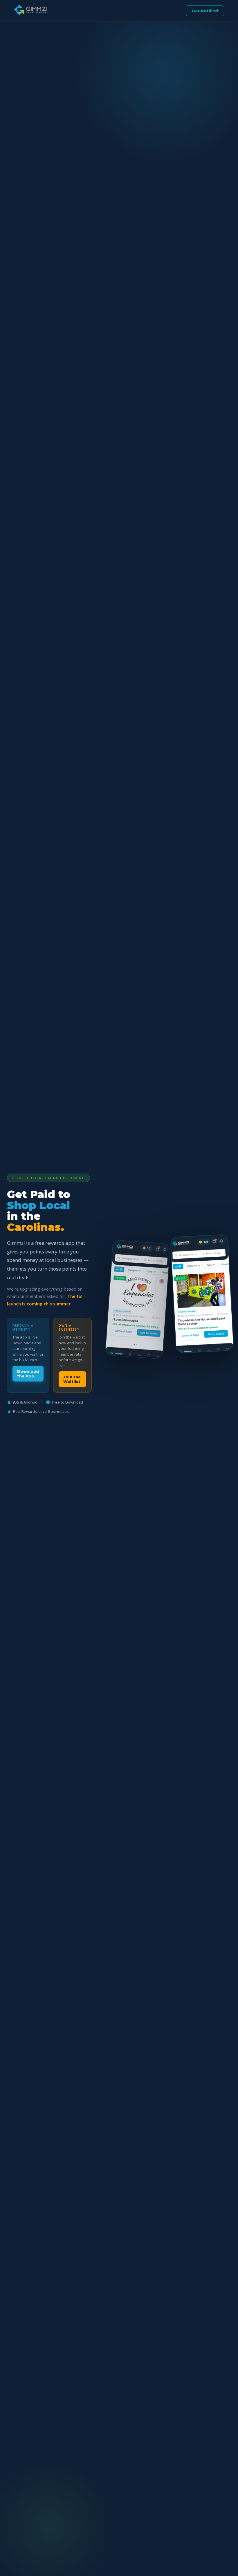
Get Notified (205, 11)
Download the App (28, 1374)
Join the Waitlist (72, 1379)
